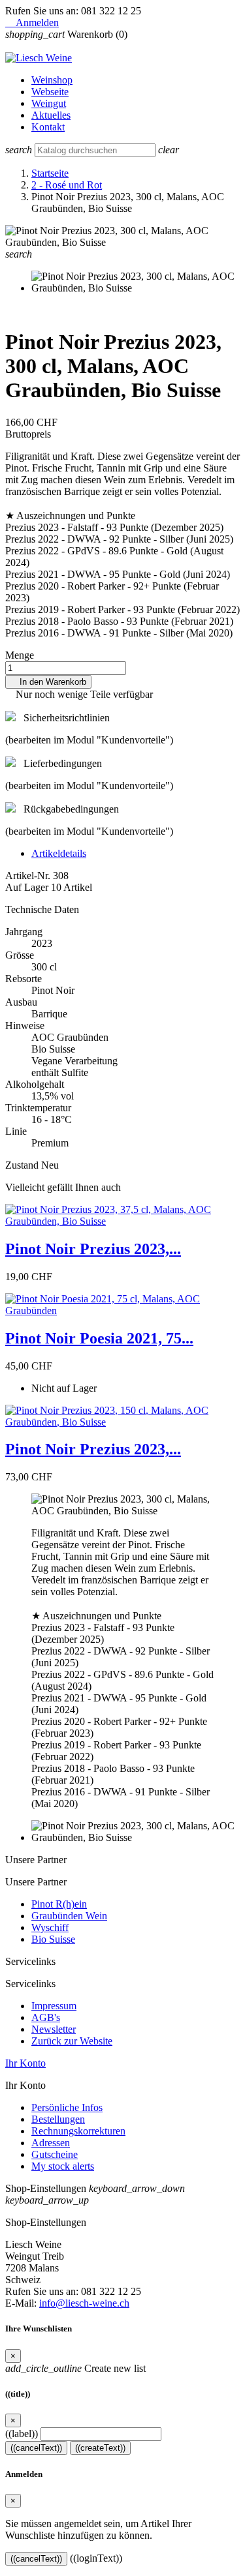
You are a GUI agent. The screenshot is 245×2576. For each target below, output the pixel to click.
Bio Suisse (53, 1939)
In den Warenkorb (48, 682)
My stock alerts (63, 2166)
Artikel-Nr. (29, 876)
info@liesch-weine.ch (84, 2303)
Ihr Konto (25, 2063)
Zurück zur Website (72, 2041)
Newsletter (54, 2029)
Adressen (51, 2143)
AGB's (46, 2017)
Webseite (50, 92)
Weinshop (52, 80)
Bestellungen (58, 2119)
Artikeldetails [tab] (59, 853)
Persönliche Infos (67, 2107)
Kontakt (48, 127)
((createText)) (100, 2448)
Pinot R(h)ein (59, 1904)
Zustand (23, 1165)
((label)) (22, 2434)
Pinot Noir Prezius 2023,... (93, 1249)
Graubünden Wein (69, 1916)
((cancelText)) (36, 2448)
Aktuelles (51, 115)
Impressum (54, 2006)
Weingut (49, 103)
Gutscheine (55, 2154)
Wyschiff (50, 1927)
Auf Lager (27, 887)
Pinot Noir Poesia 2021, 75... (99, 1338)
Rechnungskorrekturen (78, 2131)
